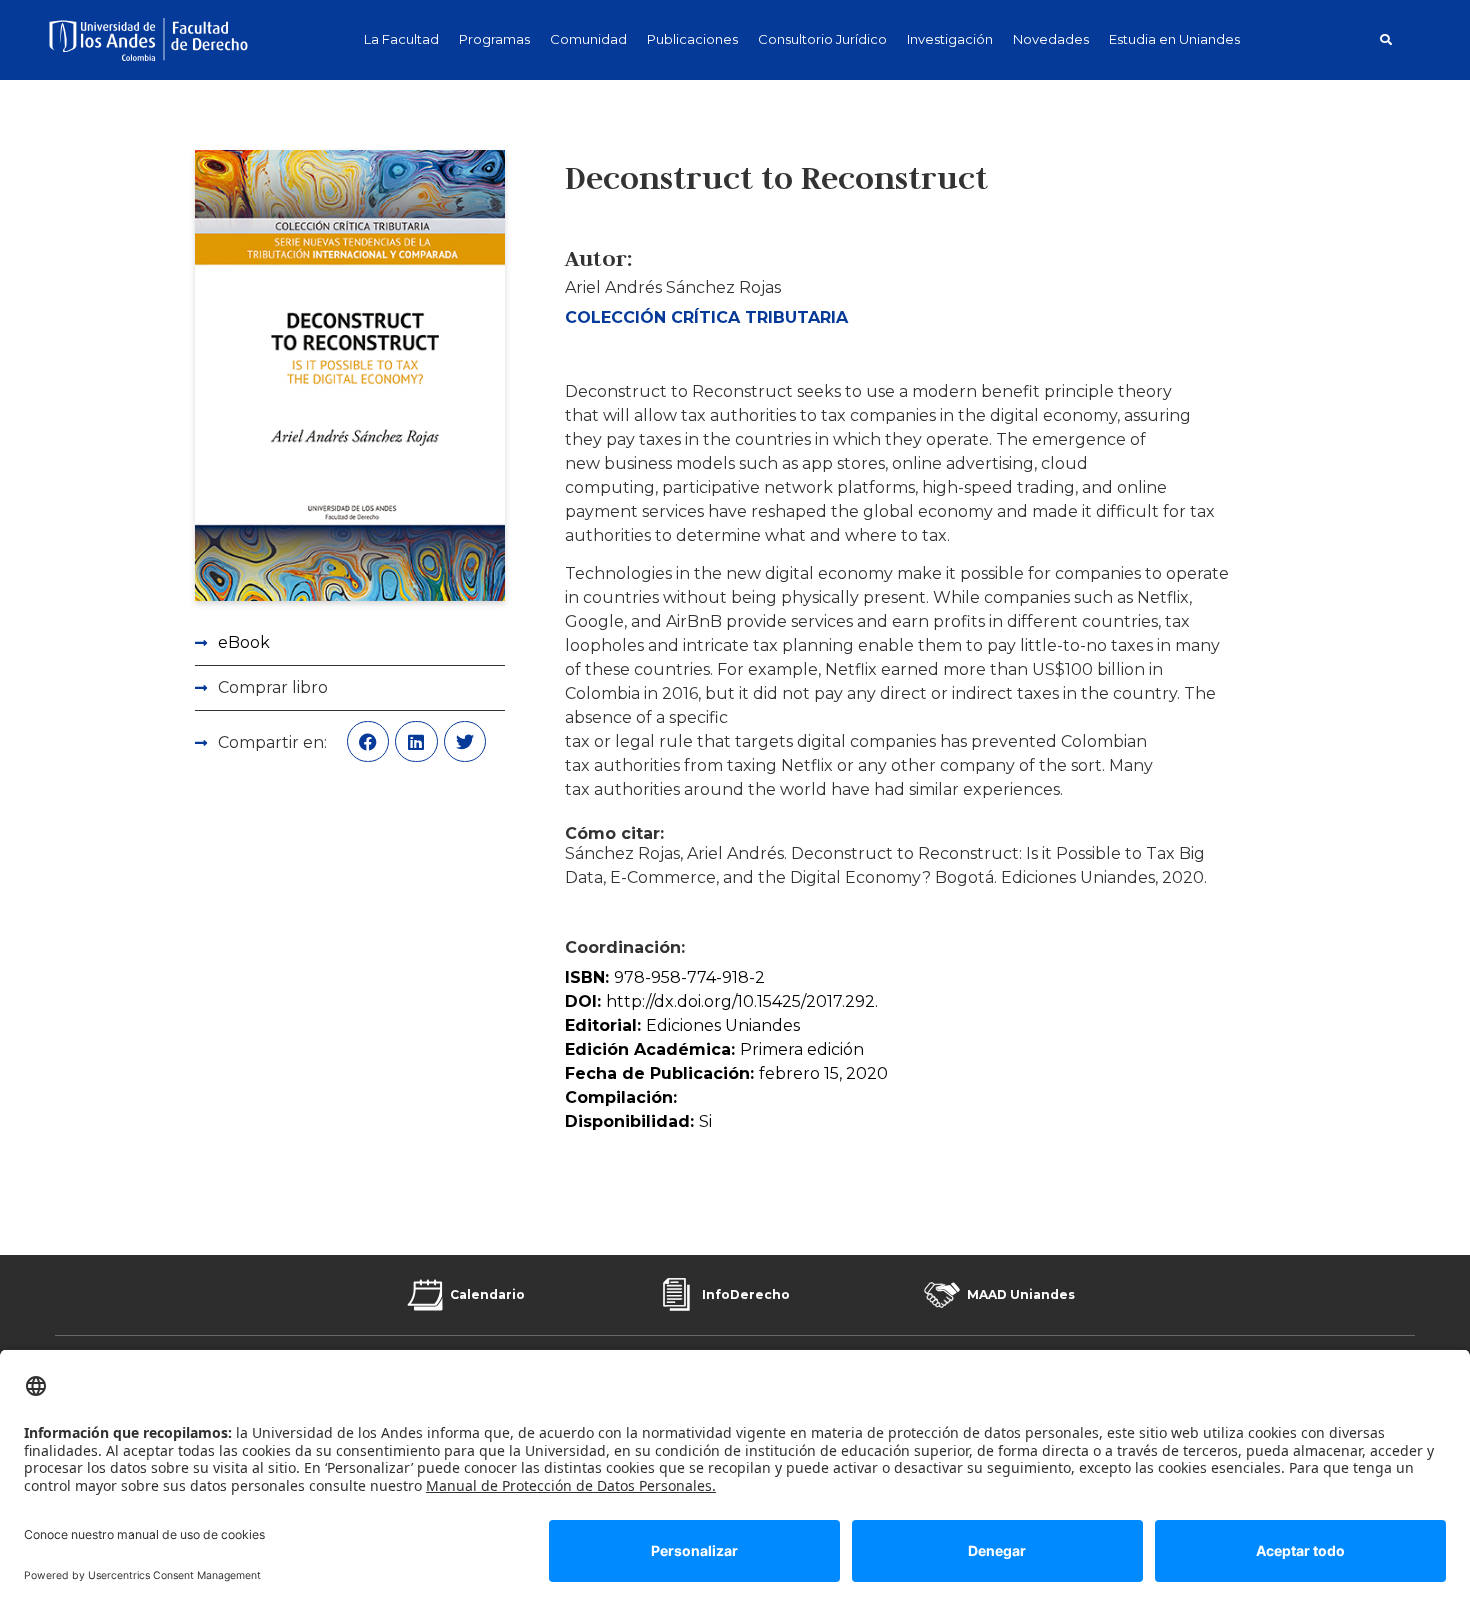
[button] (1385, 39)
